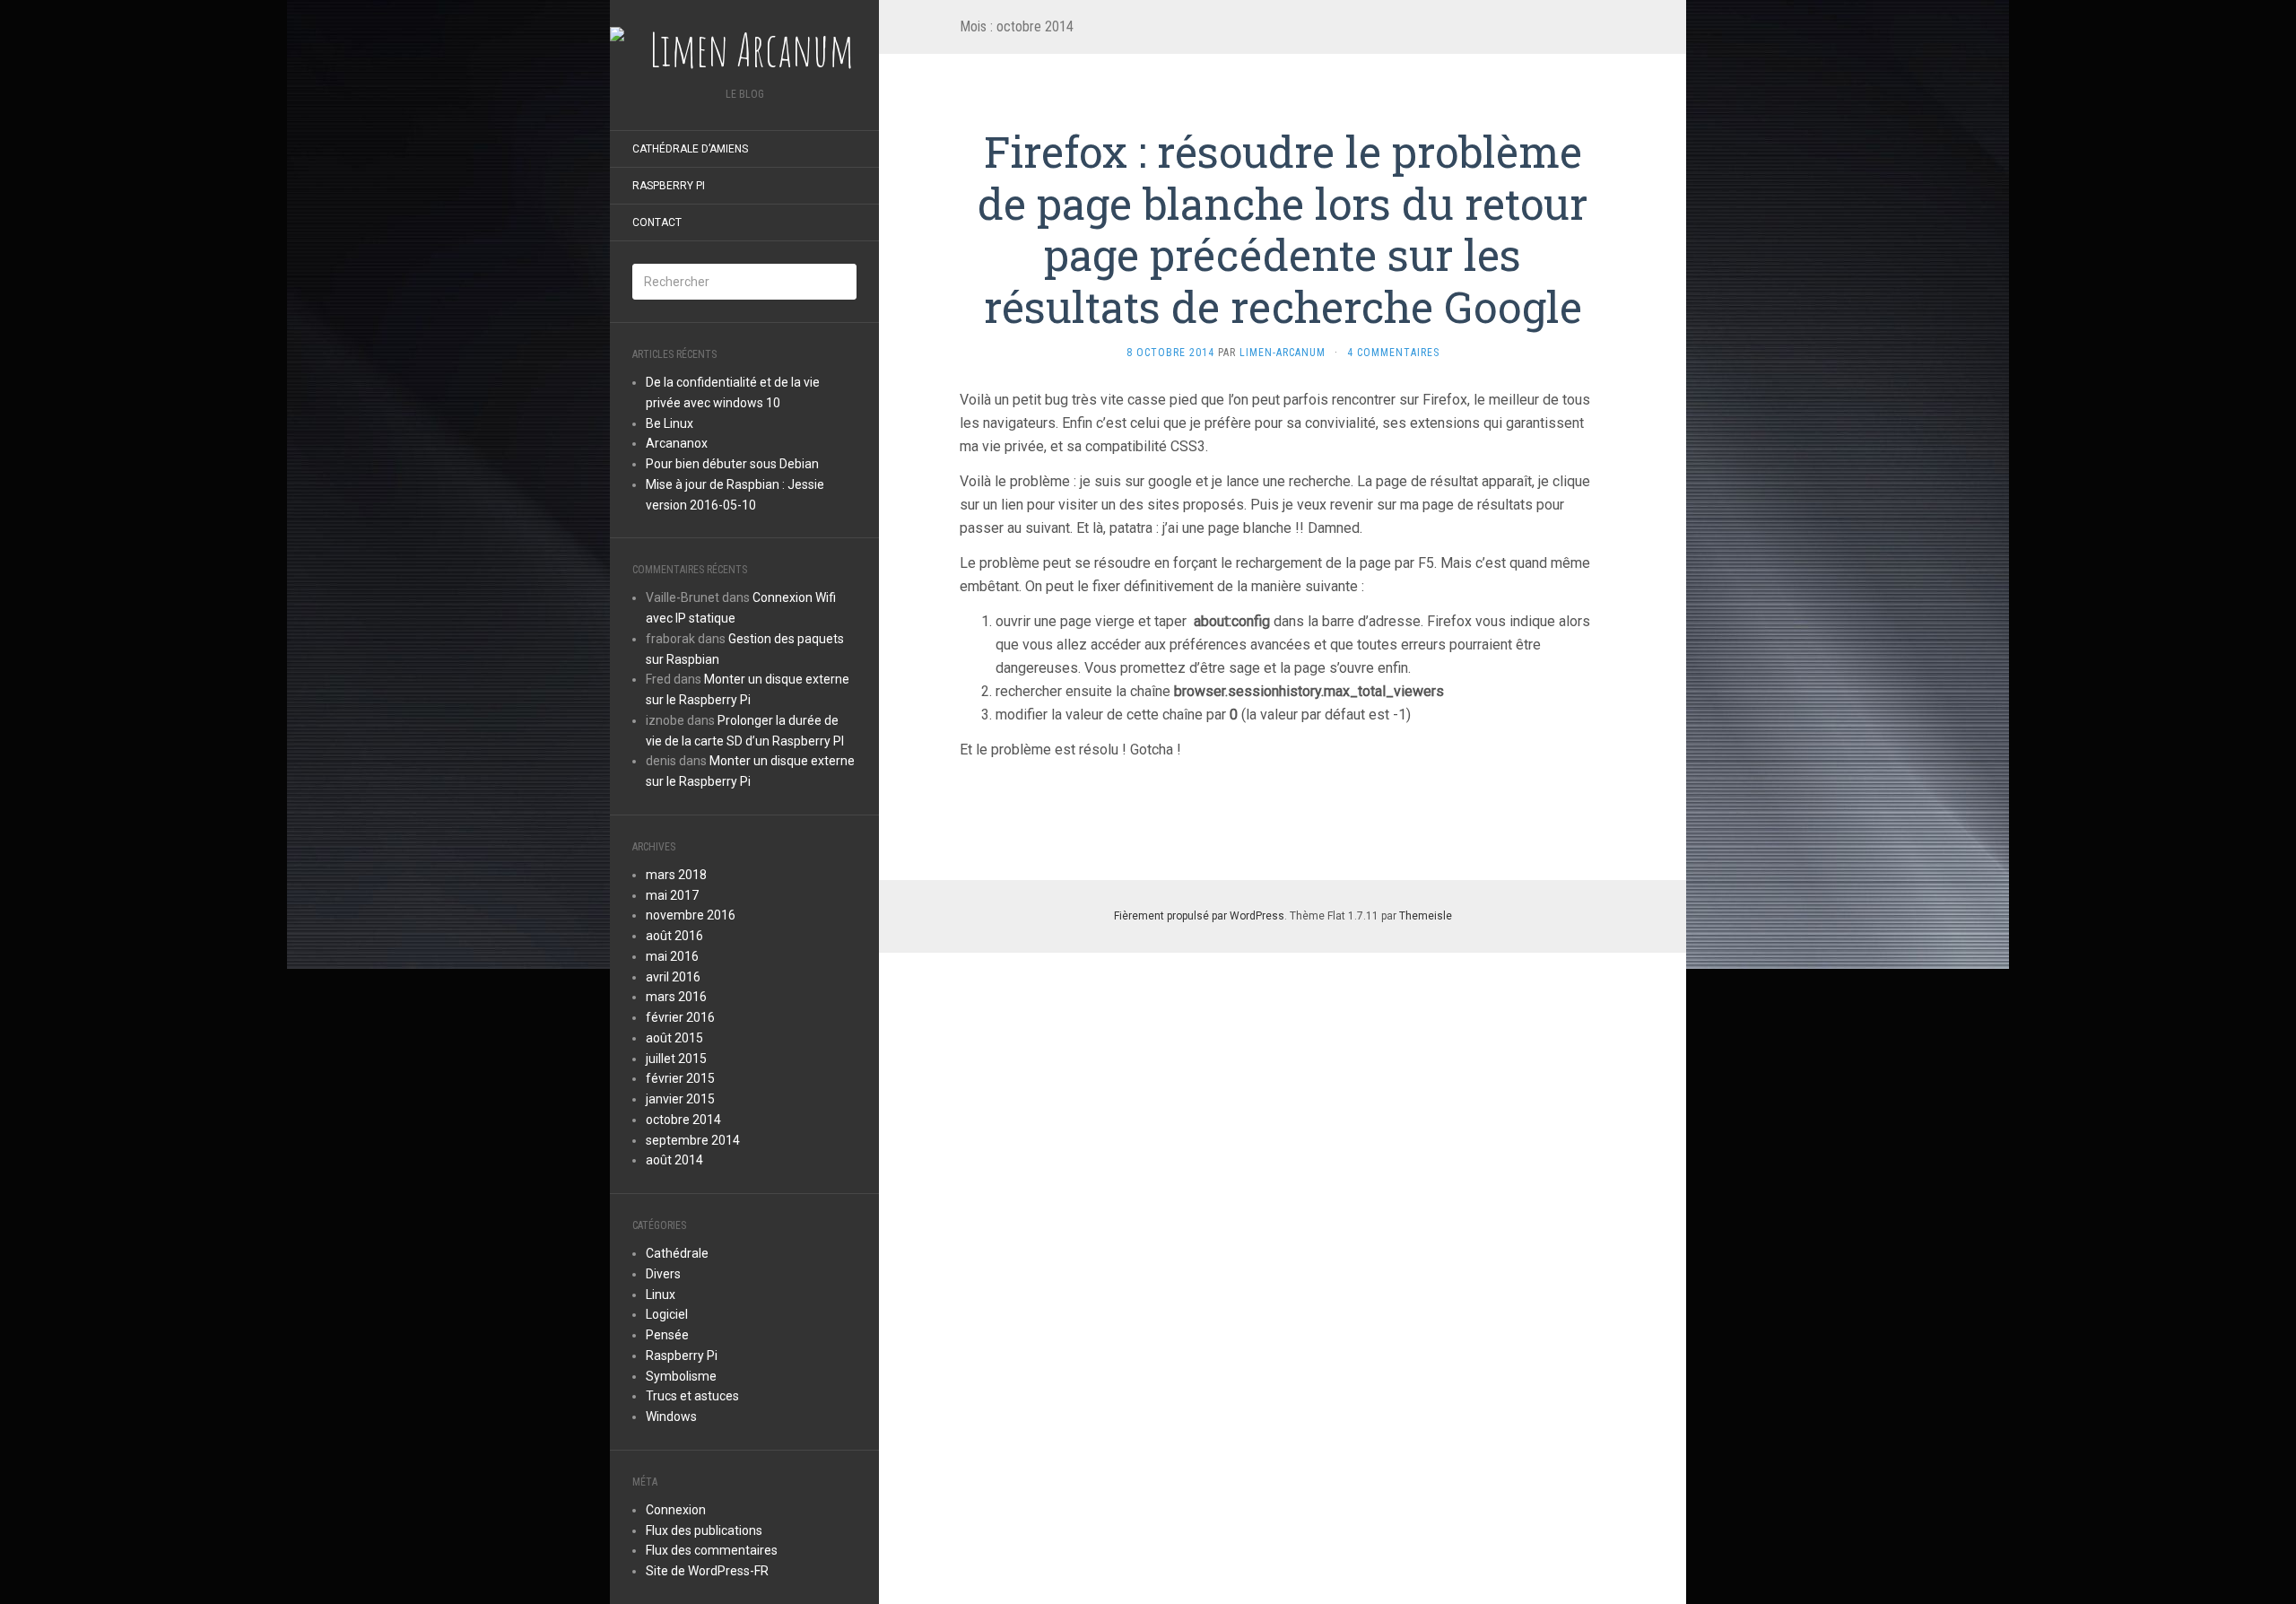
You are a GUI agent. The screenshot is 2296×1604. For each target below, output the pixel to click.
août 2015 (674, 1038)
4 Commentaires (1393, 353)
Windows (671, 1417)
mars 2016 (676, 997)
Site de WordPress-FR (707, 1571)
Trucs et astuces (692, 1396)
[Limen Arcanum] (744, 49)
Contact (657, 222)
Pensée (667, 1335)
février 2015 (680, 1078)
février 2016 (680, 1017)
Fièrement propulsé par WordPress (1199, 916)
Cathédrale (677, 1253)
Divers (663, 1274)
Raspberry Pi (669, 186)
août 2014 (674, 1160)
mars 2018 (676, 875)
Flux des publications (704, 1530)
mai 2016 (672, 956)
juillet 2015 (676, 1059)
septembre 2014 (693, 1140)
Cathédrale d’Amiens (690, 149)
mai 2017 (672, 895)
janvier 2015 (680, 1099)
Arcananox (677, 443)
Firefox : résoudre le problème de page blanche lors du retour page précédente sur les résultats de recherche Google (1283, 229)
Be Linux (670, 423)
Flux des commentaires (712, 1550)
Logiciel (667, 1314)
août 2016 (674, 936)
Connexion (676, 1510)
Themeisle (1426, 916)
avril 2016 (673, 977)
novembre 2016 (691, 915)
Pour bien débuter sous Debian (732, 464)
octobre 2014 (683, 1120)
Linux (661, 1295)
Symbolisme (681, 1376)
